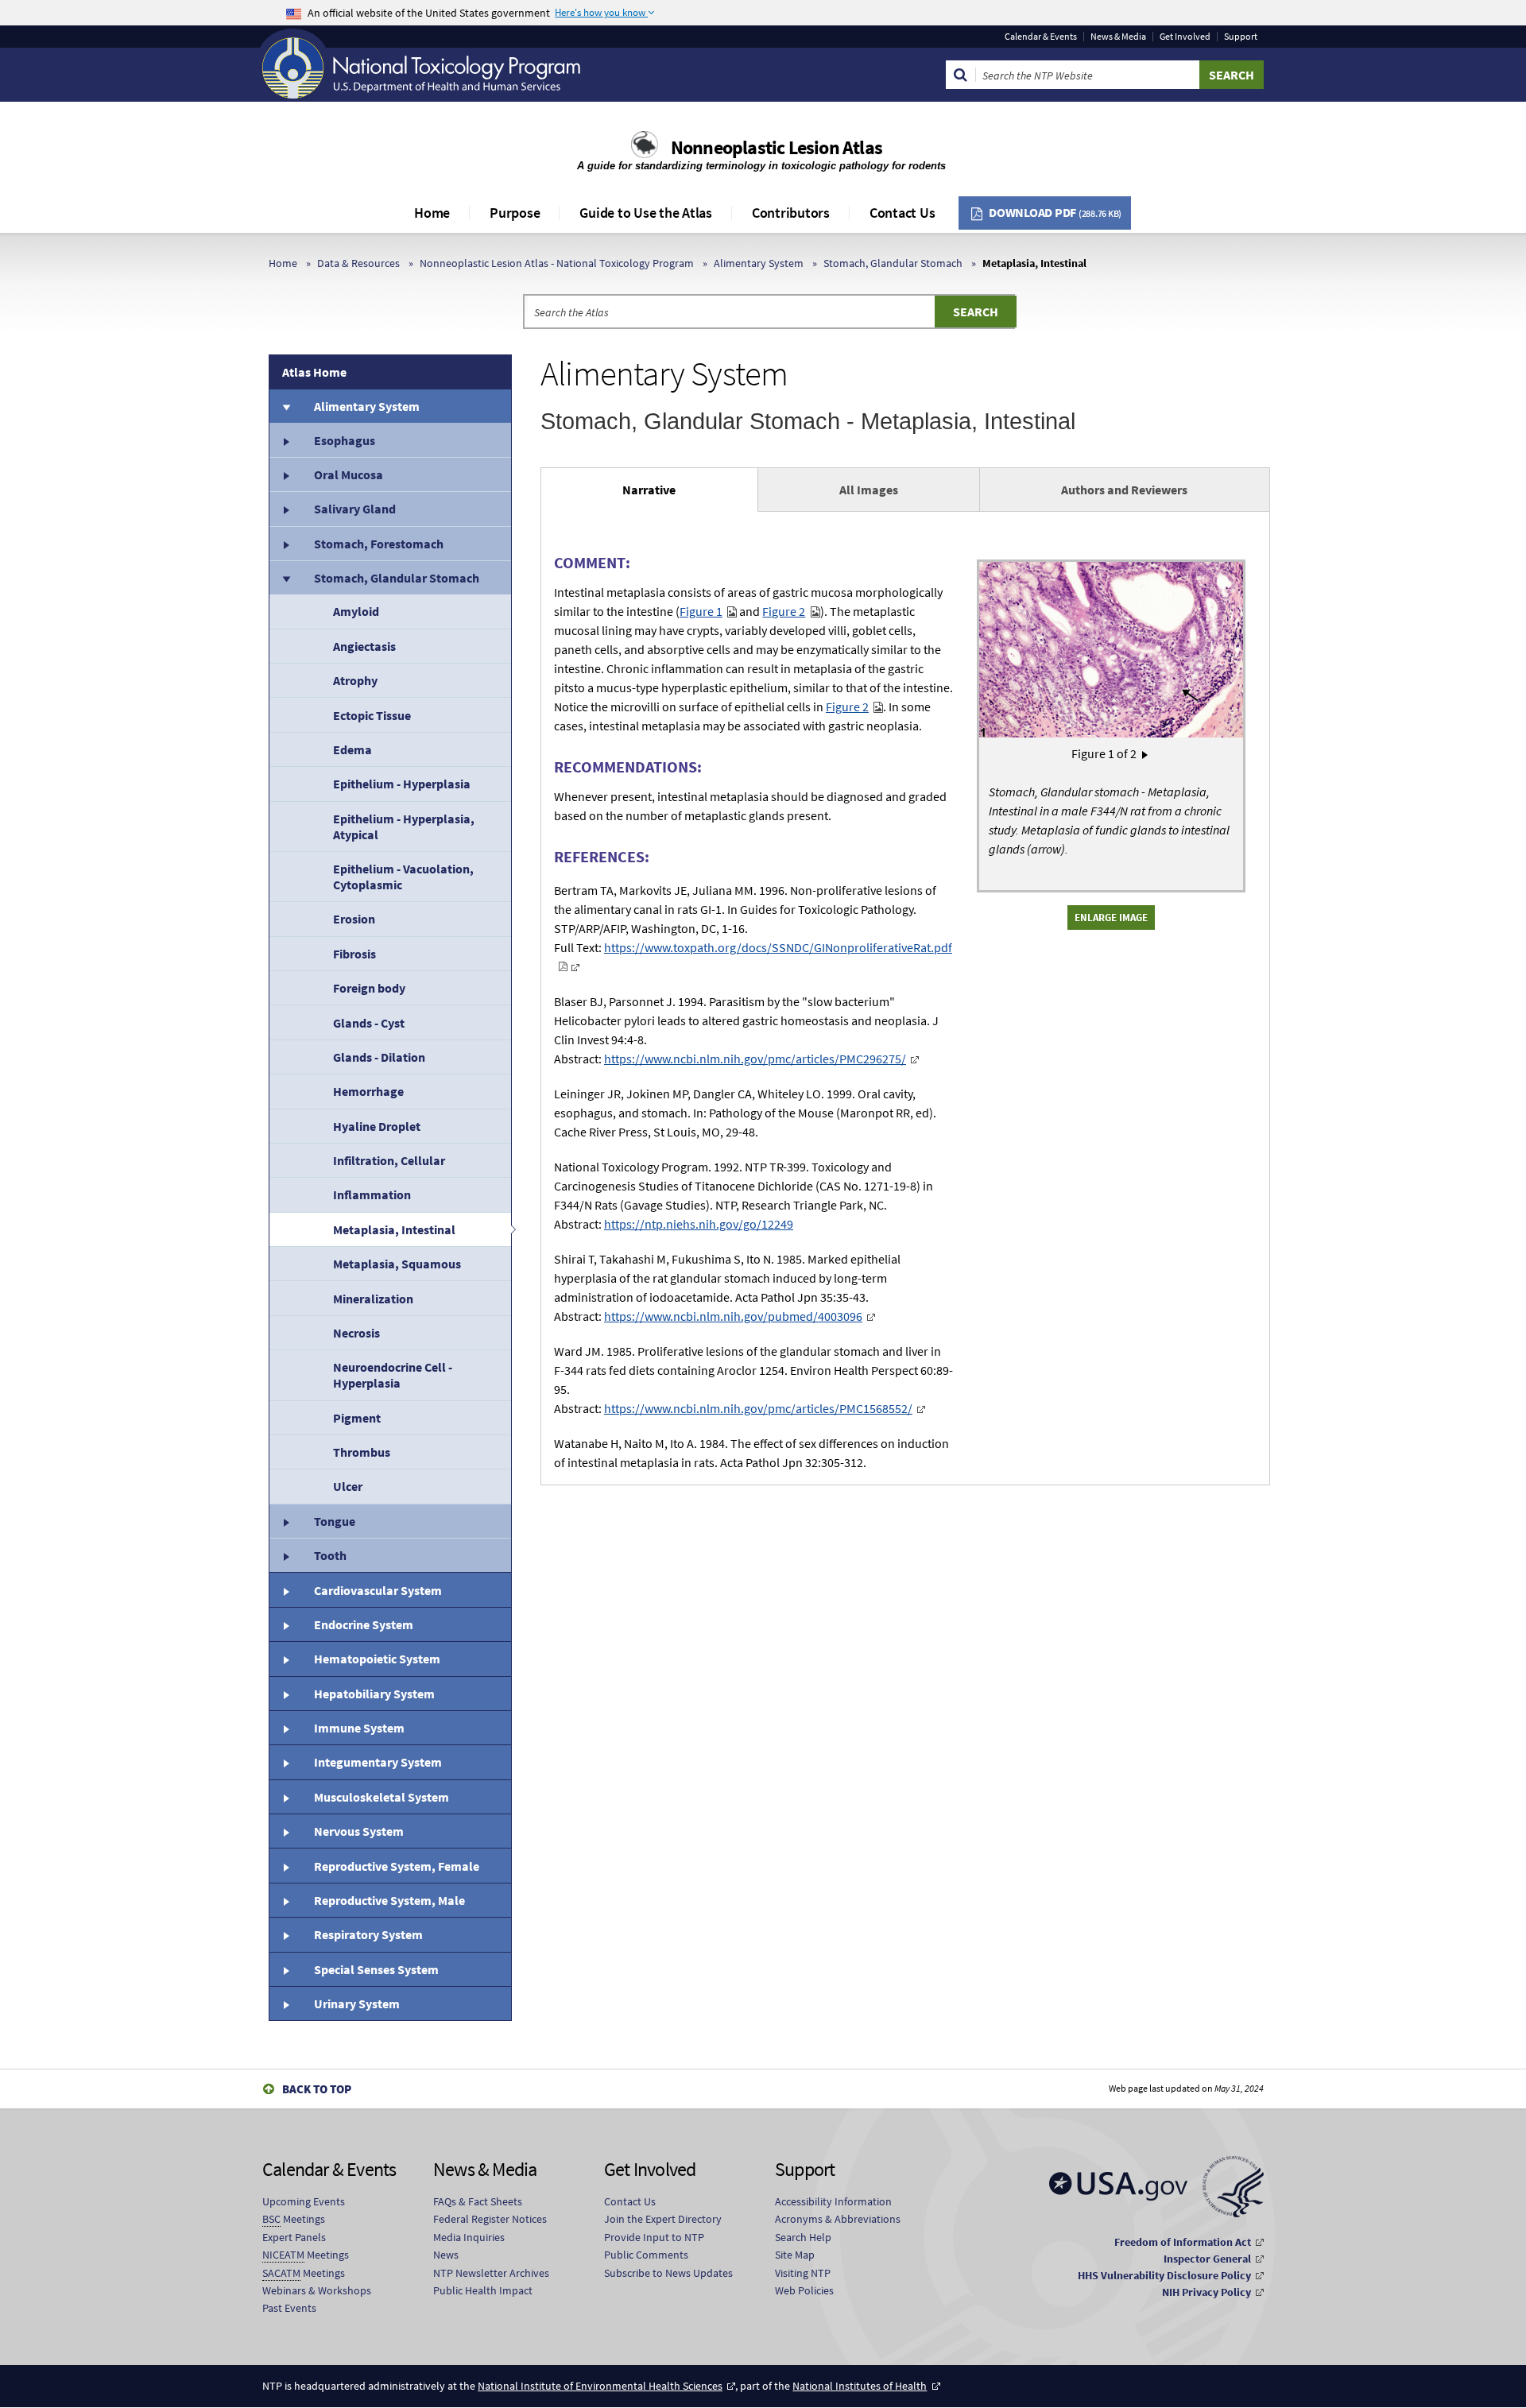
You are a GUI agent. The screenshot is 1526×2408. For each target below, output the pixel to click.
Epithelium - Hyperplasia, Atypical (404, 827)
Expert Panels (294, 2237)
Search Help (803, 2237)
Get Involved (1185, 37)
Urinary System (357, 2003)
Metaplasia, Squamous (397, 1264)
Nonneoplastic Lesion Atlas (777, 147)
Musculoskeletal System (381, 1797)
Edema (352, 749)
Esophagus (345, 440)
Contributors (791, 213)
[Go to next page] (1145, 753)
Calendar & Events (1041, 37)
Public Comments (646, 2255)
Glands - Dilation (379, 1057)
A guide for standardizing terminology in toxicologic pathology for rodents (763, 166)
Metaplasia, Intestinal (394, 1229)
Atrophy (355, 680)
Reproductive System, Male (389, 1900)
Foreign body (369, 988)
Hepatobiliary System (374, 1694)
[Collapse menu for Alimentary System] (285, 406)
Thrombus (362, 1452)
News (446, 2255)
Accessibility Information (833, 2201)
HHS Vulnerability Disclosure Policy (1164, 2275)
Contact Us (902, 213)
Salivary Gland (355, 509)
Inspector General (1207, 2259)
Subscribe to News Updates (668, 2273)
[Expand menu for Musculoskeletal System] (285, 1797)
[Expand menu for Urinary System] (285, 2003)
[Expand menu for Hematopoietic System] (285, 1659)
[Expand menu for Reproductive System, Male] (285, 1900)
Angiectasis (364, 646)
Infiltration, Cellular (389, 1160)
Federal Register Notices (490, 2219)
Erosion (354, 919)
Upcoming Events (304, 2201)
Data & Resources (358, 263)
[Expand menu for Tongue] (285, 1521)
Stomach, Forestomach (379, 544)
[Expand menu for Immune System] (285, 1728)
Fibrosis (354, 954)
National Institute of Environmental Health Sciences (600, 2386)
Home (432, 213)
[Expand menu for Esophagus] (285, 439)
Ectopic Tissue (372, 715)
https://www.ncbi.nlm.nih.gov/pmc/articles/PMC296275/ (755, 1059)
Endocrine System (364, 1624)
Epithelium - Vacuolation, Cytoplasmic (403, 877)
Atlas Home (314, 372)
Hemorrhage (368, 1091)
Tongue (335, 1521)
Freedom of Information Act (1183, 2242)
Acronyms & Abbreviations (838, 2219)
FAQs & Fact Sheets (478, 2201)
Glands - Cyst (369, 1023)
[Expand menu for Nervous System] (285, 1831)
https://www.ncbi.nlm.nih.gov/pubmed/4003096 (733, 1316)
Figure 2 (784, 611)
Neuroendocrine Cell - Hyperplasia (393, 1375)
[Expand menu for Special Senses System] (285, 1969)
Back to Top (317, 2089)
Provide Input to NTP (654, 2237)
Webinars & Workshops (317, 2290)
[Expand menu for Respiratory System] (285, 1934)
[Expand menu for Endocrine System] (285, 1624)
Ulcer (348, 1486)
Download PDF (1055, 212)
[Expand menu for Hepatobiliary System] (285, 1694)
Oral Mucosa (349, 474)
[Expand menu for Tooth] (285, 1555)
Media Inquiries (469, 2237)
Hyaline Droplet (377, 1126)
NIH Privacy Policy (1206, 2292)
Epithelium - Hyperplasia (402, 784)
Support (1241, 37)
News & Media (1118, 37)
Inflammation (372, 1194)
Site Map (795, 2255)
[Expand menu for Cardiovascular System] (285, 1589)
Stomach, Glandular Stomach (893, 263)
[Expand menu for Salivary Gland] (285, 509)
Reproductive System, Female (397, 1866)
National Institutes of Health (860, 2386)
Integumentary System (378, 1762)
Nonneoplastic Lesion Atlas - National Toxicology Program (557, 263)
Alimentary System (759, 263)
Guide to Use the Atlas (646, 213)
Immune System (359, 1728)
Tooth (330, 1555)
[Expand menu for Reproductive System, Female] (285, 1865)
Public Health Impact (483, 2290)
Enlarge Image (1111, 917)
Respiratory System (368, 1934)
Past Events (289, 2308)
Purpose (515, 213)
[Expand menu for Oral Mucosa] (285, 474)
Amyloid (356, 611)
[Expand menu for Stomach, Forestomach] (285, 544)
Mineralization (373, 1299)
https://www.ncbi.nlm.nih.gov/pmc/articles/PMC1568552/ (758, 1408)
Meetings (294, 2219)
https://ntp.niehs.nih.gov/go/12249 (699, 1224)
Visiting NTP (803, 2273)
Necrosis (356, 1333)
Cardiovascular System (378, 1590)
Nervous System (359, 1831)
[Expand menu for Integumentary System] (285, 1762)
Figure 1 (701, 611)
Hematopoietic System (377, 1659)
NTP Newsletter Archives (491, 2273)
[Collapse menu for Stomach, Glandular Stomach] (285, 578)
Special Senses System (376, 1969)
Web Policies (804, 2290)
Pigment (357, 1418)
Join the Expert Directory (663, 2219)
